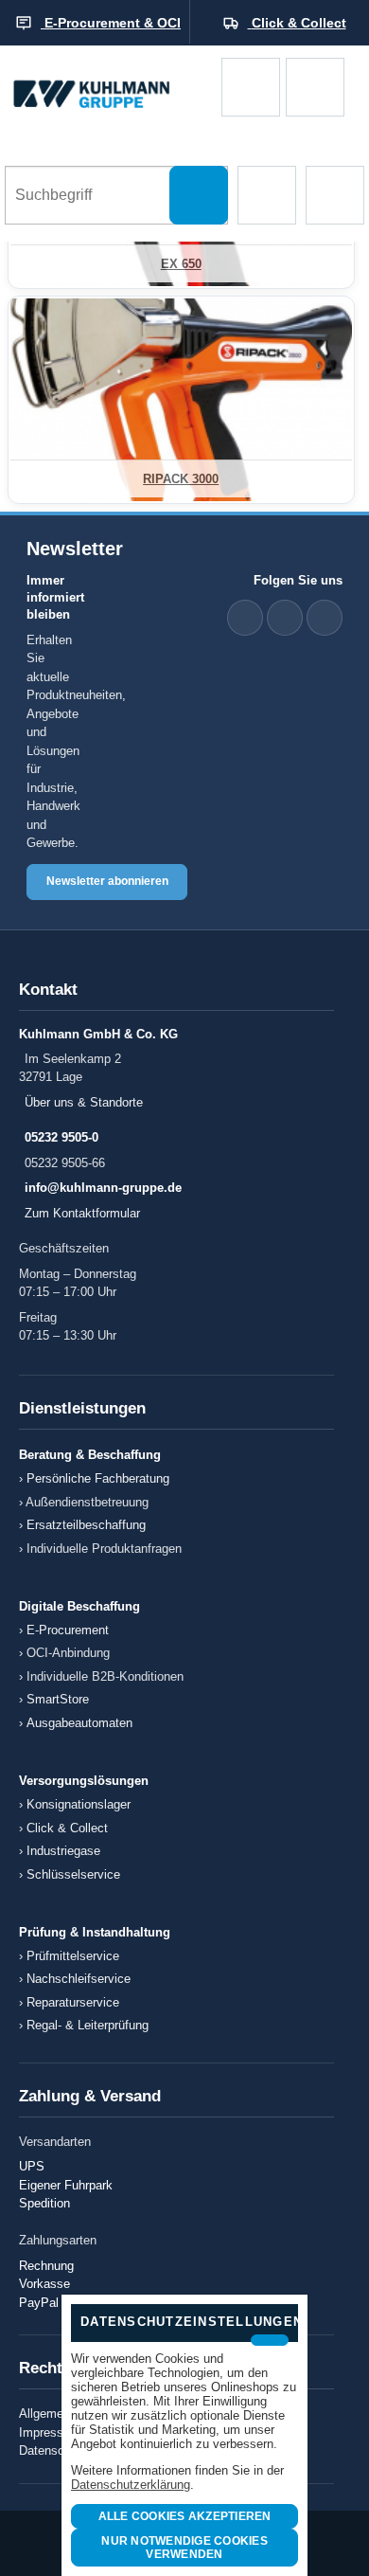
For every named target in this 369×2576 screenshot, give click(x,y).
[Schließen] (270, 2340)
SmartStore (58, 1699)
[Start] (111, 88)
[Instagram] (325, 618)
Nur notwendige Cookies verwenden (184, 2548)
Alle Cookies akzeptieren (185, 2516)
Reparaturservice (73, 2002)
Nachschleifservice (79, 1979)
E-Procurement (68, 1630)
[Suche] (199, 195)
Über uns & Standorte (84, 1102)
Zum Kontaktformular (82, 1213)
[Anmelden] (315, 87)
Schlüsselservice (73, 1874)
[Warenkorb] (251, 87)
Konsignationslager (79, 1804)
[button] (267, 195)
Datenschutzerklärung (131, 2485)
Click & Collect (67, 1828)
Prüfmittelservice (73, 1956)
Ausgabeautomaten (79, 1723)
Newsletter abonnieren (107, 881)
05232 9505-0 (61, 1137)
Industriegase (63, 1851)
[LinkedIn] (245, 618)
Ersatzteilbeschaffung (86, 1525)
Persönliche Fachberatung (98, 1478)
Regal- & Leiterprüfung (88, 2025)
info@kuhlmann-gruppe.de (103, 1188)
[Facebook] (285, 618)
